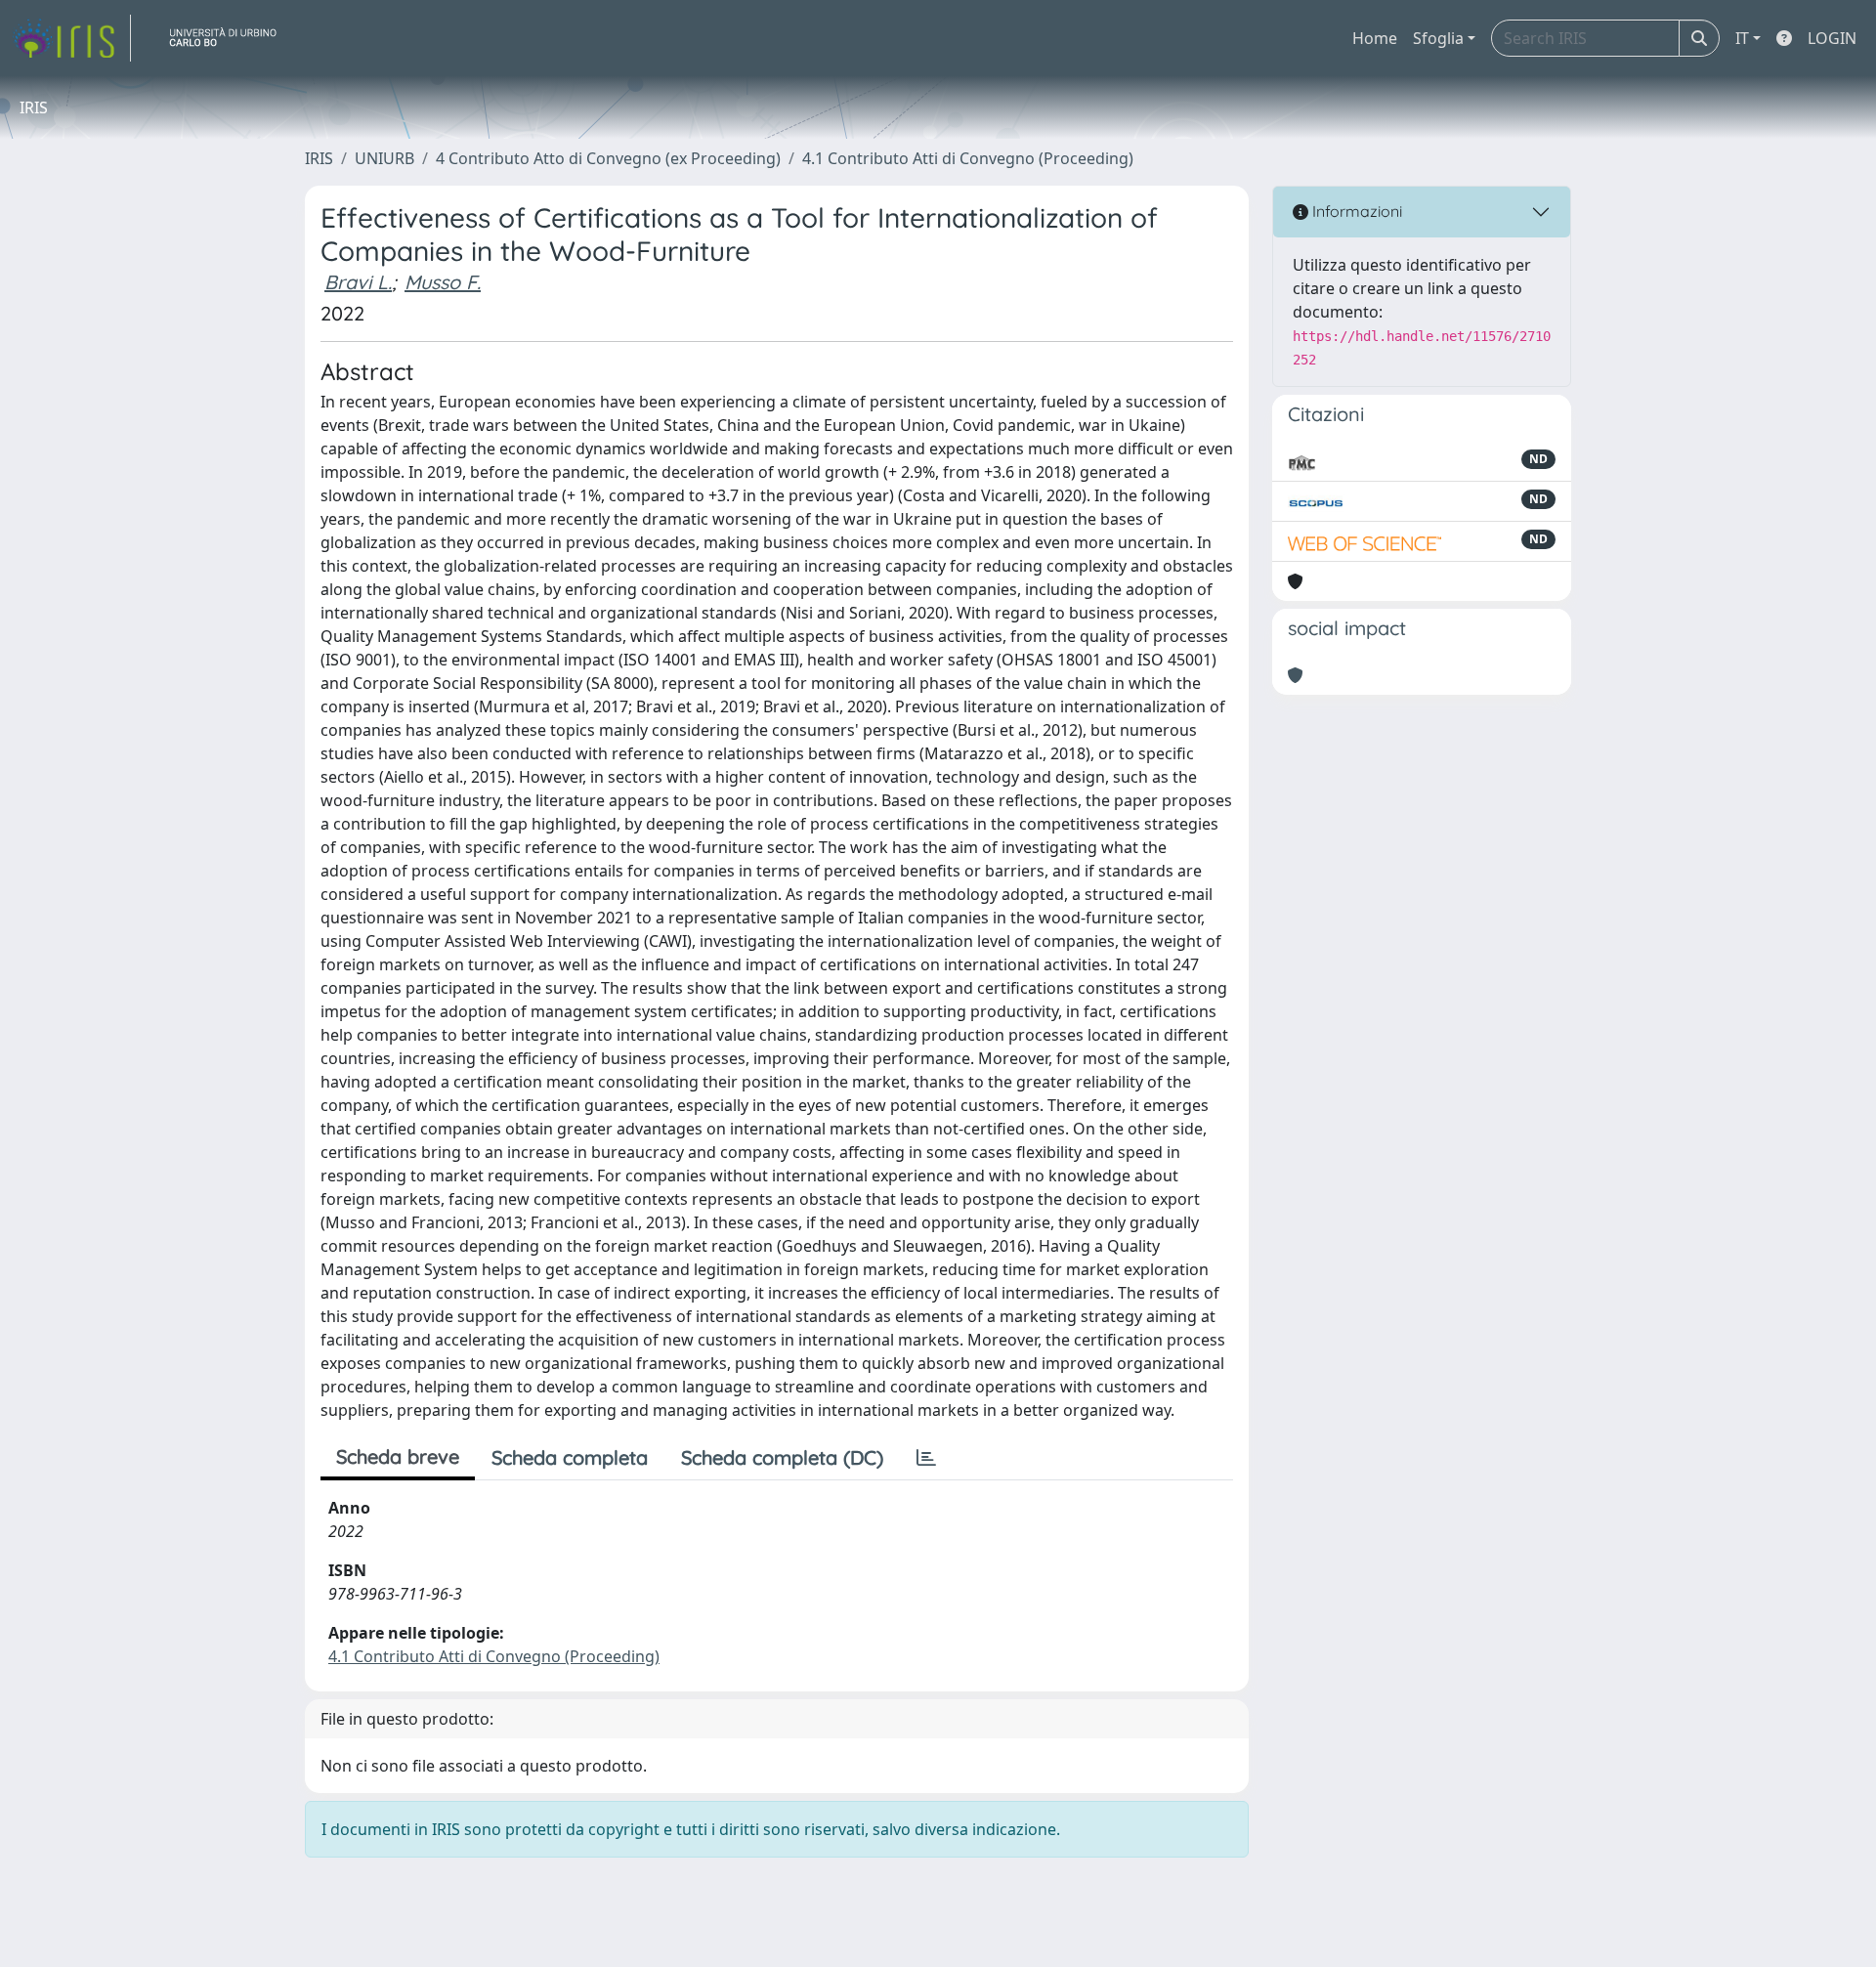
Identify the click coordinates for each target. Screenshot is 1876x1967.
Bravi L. (358, 282)
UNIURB (384, 158)
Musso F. (443, 282)
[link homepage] (71, 38)
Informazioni (1355, 211)
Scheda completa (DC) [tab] (782, 1457)
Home (1375, 38)
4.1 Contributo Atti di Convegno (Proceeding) (968, 158)
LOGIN (1832, 38)
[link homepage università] (231, 38)
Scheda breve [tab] (398, 1456)
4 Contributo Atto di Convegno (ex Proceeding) (608, 158)
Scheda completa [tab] (570, 1457)
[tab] (926, 1458)
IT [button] (1742, 38)
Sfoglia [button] (1438, 38)
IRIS (319, 158)
